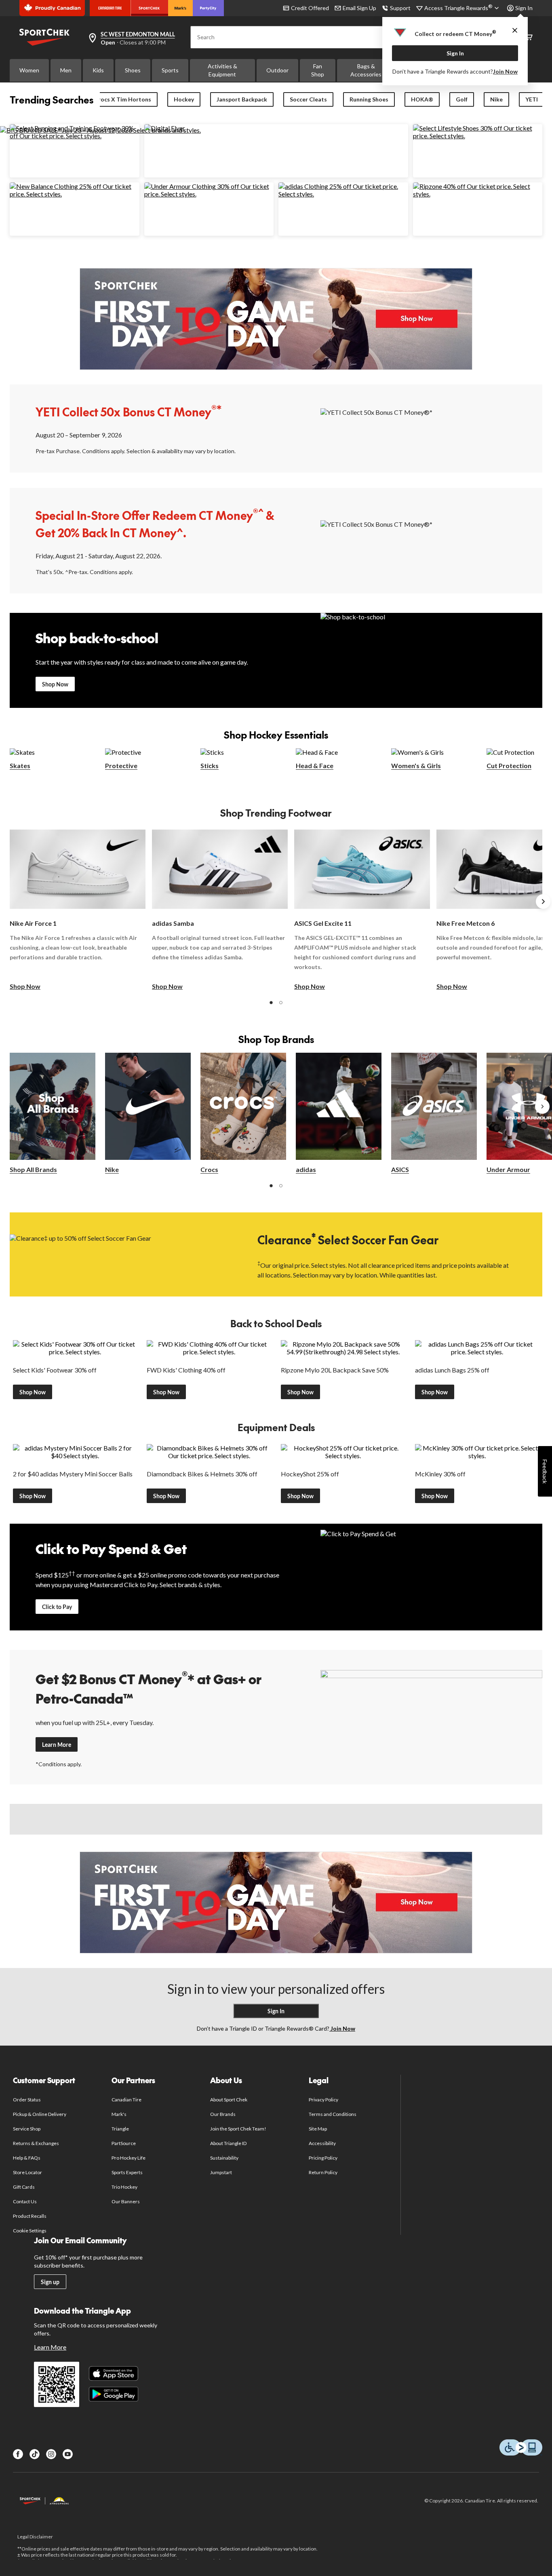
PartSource (124, 2143)
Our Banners (126, 2201)
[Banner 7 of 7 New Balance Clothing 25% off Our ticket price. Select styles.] (75, 194)
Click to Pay (57, 1607)
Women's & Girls (416, 765)
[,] (542, 1106)
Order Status (27, 2100)
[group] (78, 910)
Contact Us (25, 2201)
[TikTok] (35, 2454)
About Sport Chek (229, 2100)
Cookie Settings (30, 2231)
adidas (306, 1169)
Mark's (119, 2114)
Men (66, 70)
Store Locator (28, 2172)
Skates (20, 765)
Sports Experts (127, 2172)
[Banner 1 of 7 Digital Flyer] (165, 128)
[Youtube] (68, 2454)
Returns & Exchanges (36, 2143)
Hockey (184, 99)
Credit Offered (310, 8)
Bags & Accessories (366, 70)
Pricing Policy (323, 2158)
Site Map (318, 2129)
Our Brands (223, 2114)
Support (400, 8)
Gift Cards (24, 2187)
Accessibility (322, 2143)
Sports (170, 70)
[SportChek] (149, 8)
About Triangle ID (229, 2143)
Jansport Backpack (242, 99)
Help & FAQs (27, 2158)
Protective (121, 765)
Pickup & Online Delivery (40, 2114)
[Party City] (208, 8)
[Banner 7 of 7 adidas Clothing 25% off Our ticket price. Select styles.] (343, 194)
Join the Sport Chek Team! (238, 2129)
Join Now (505, 71)
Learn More (57, 1745)
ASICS (400, 1169)
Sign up (50, 2282)
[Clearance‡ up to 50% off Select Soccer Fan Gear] (121, 1254)
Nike (496, 99)
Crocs (209, 1169)
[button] (271, 1003)
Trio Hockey (124, 2187)
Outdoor (277, 70)
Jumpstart (221, 2172)
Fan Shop (318, 70)
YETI (532, 99)
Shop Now (55, 684)
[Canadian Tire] (110, 8)
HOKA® (422, 99)
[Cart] (529, 37)
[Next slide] (543, 902)
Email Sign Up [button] (359, 8)
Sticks (210, 765)
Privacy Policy (324, 2100)
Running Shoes (369, 99)
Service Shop (27, 2129)
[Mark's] (180, 8)
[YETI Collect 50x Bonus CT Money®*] (431, 428)
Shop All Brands (33, 1169)
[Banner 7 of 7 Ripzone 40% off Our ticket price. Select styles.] (478, 194)
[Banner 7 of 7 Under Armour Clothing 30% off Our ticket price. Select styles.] (209, 194)
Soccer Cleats (308, 99)
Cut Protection (509, 765)
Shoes (133, 70)
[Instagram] (51, 2454)
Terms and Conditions (333, 2114)
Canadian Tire (127, 2100)
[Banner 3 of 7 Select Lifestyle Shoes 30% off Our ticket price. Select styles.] (478, 136)
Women (29, 70)
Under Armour (508, 1169)
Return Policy (323, 2172)
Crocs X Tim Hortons (123, 99)
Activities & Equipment (222, 70)
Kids (98, 70)
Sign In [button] (524, 8)
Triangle (120, 2129)
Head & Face (315, 765)
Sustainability (224, 2158)
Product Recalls (30, 2216)
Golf (462, 99)
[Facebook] (18, 2454)
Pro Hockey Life (129, 2158)
